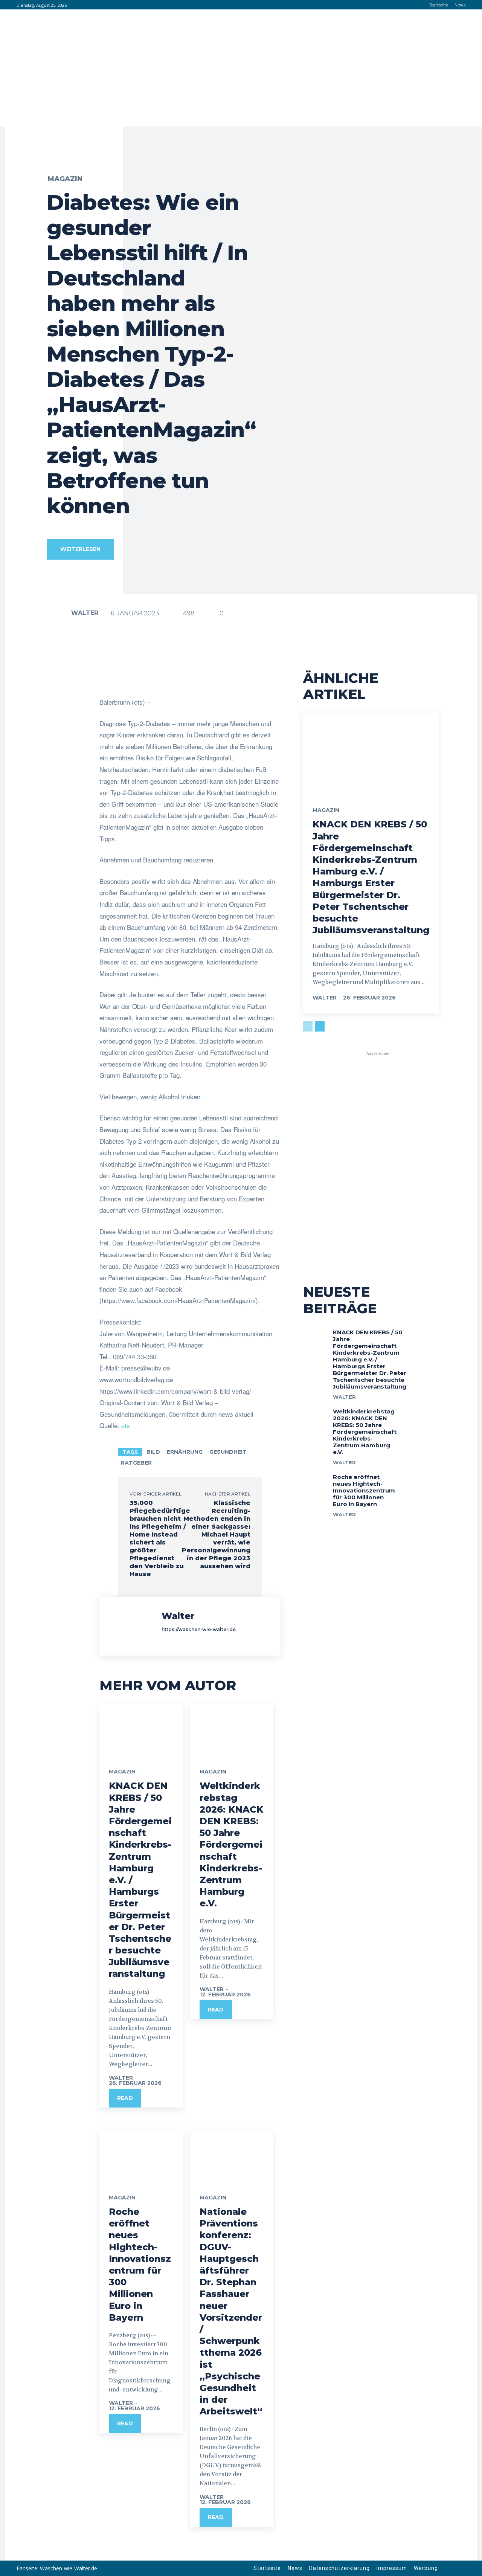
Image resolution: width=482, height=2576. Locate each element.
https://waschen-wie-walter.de (199, 1629)
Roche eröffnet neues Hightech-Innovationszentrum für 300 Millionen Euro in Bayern (364, 1490)
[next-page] (320, 1026)
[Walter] (58, 613)
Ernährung (185, 1452)
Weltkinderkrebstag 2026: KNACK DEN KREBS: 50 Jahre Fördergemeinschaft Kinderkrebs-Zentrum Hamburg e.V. (231, 1844)
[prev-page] (308, 1026)
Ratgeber (136, 1463)
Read (125, 2098)
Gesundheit (228, 1452)
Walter (85, 613)
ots (126, 1425)
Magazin (65, 179)
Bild (153, 1452)
